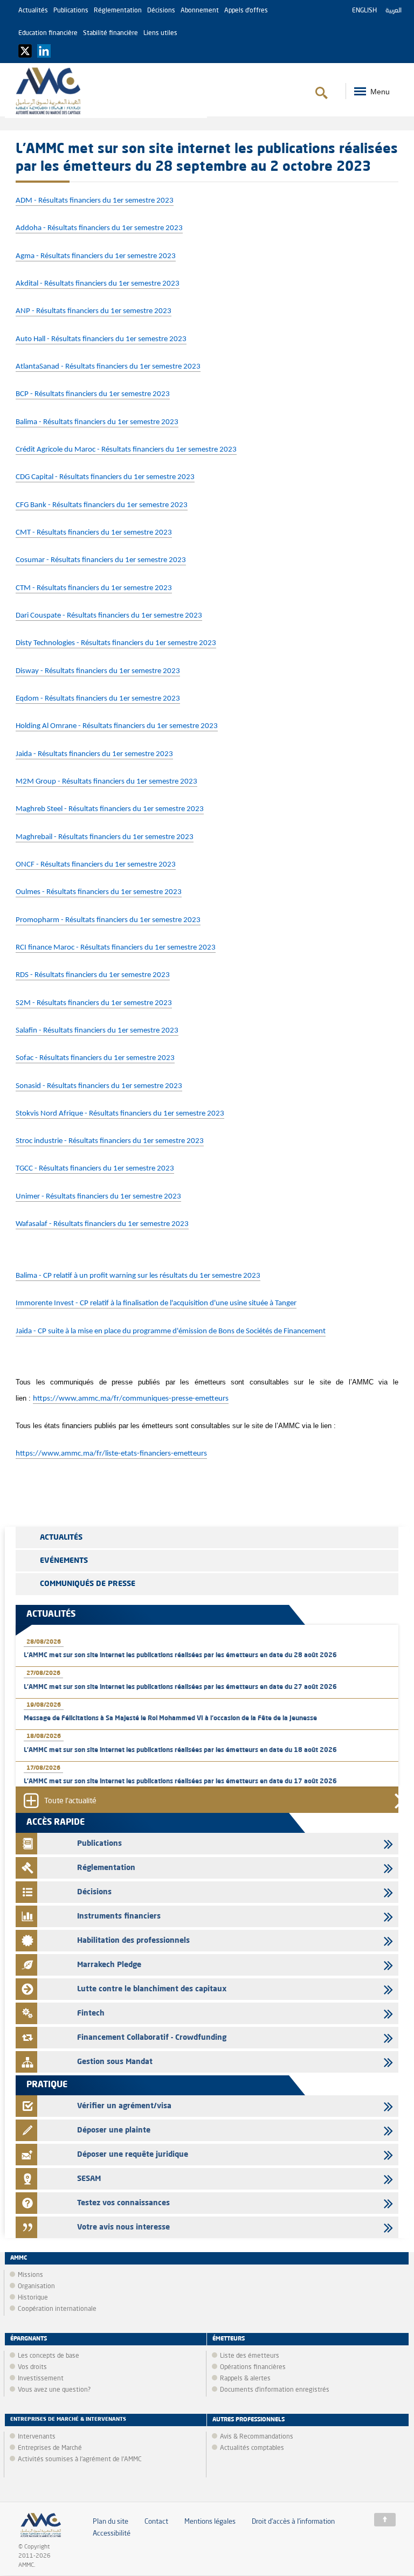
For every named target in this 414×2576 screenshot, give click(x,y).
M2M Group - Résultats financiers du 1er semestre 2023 (106, 782)
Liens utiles (160, 33)
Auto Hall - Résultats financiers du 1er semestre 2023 (101, 339)
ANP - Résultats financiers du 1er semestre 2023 (94, 311)
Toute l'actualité (70, 1801)
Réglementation (118, 11)
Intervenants (37, 2437)
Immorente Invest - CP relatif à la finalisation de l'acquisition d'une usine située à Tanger (156, 1303)
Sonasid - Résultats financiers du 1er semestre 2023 (99, 1086)
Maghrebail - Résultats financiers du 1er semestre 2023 (105, 837)
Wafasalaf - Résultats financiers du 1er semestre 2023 (102, 1224)
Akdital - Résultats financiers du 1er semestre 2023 (98, 284)
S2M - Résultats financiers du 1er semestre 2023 (94, 1003)
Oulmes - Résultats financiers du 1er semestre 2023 (99, 892)
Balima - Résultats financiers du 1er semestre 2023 (97, 422)
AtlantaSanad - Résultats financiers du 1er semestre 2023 (108, 367)
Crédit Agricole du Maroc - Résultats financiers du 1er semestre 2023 (126, 450)
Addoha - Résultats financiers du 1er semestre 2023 (99, 228)
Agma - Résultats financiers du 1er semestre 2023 (96, 256)
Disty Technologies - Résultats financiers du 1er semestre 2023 (116, 643)
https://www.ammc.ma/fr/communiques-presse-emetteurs (131, 1399)
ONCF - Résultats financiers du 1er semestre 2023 (96, 865)
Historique (33, 2298)
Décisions (161, 11)
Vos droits (32, 2367)
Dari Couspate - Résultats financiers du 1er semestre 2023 (109, 616)
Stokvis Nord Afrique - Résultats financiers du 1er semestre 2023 (120, 1114)
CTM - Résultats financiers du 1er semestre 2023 (94, 588)
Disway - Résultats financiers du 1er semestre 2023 (98, 671)
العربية (394, 11)
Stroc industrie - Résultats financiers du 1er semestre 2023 (110, 1141)
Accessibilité (112, 2534)
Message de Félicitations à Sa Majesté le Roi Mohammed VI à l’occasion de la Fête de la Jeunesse (170, 1719)
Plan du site (111, 2522)
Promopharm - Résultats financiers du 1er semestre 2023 (108, 920)
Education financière (48, 33)
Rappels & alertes (245, 2379)
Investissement (41, 2379)
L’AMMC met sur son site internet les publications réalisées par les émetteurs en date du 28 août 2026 (180, 1656)
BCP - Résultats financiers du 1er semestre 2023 (93, 394)
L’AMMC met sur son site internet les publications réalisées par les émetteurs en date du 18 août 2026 (180, 1750)
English (364, 11)
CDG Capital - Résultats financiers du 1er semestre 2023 (105, 477)
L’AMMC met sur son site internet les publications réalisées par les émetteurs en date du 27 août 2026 (180, 1687)
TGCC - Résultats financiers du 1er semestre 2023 (95, 1169)
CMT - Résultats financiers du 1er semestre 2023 (94, 533)
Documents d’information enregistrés (275, 2390)
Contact (156, 2522)
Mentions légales (210, 2522)
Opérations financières (253, 2367)
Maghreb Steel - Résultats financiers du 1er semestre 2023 (110, 809)
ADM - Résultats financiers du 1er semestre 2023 (95, 201)
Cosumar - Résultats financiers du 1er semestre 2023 (101, 560)
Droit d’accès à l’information (293, 2522)
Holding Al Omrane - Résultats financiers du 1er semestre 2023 (117, 726)
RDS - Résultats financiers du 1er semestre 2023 (93, 975)
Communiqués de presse (88, 1584)
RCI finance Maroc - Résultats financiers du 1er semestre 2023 (116, 948)
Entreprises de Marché (50, 2448)
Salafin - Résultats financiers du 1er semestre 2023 (97, 1031)
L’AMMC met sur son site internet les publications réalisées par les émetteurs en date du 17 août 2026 (180, 1782)
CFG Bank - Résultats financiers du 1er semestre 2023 (102, 505)
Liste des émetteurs (250, 2356)
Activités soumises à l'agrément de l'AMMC (80, 2460)
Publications (71, 11)
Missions (30, 2275)
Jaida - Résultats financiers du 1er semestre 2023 (94, 754)
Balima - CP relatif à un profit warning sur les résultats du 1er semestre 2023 (138, 1276)
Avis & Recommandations (257, 2437)
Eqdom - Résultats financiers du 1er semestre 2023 (98, 699)
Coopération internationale (57, 2309)
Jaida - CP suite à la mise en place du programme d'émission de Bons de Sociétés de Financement (171, 1331)
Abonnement (200, 11)
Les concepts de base (49, 2356)
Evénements (64, 1561)
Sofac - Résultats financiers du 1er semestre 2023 (95, 1058)
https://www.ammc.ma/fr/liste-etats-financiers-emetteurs (111, 1454)
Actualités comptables (252, 2448)
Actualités (33, 11)
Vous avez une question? (54, 2390)
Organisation (36, 2287)
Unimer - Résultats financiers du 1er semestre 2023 (98, 1197)
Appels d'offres (246, 11)
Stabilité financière (111, 33)
